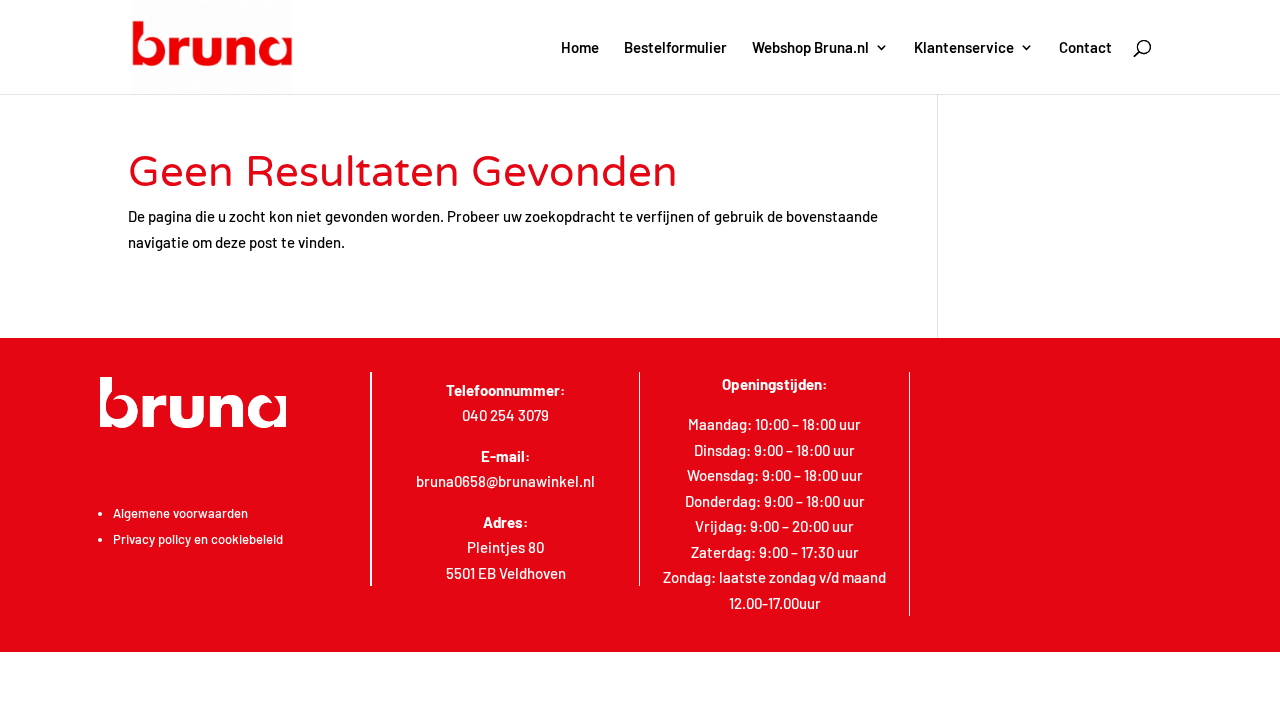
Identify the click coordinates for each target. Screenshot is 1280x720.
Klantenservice (964, 48)
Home (580, 48)
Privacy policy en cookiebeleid (198, 539)
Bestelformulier (675, 48)
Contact (1085, 48)
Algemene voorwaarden (180, 513)
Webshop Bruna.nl (810, 48)
